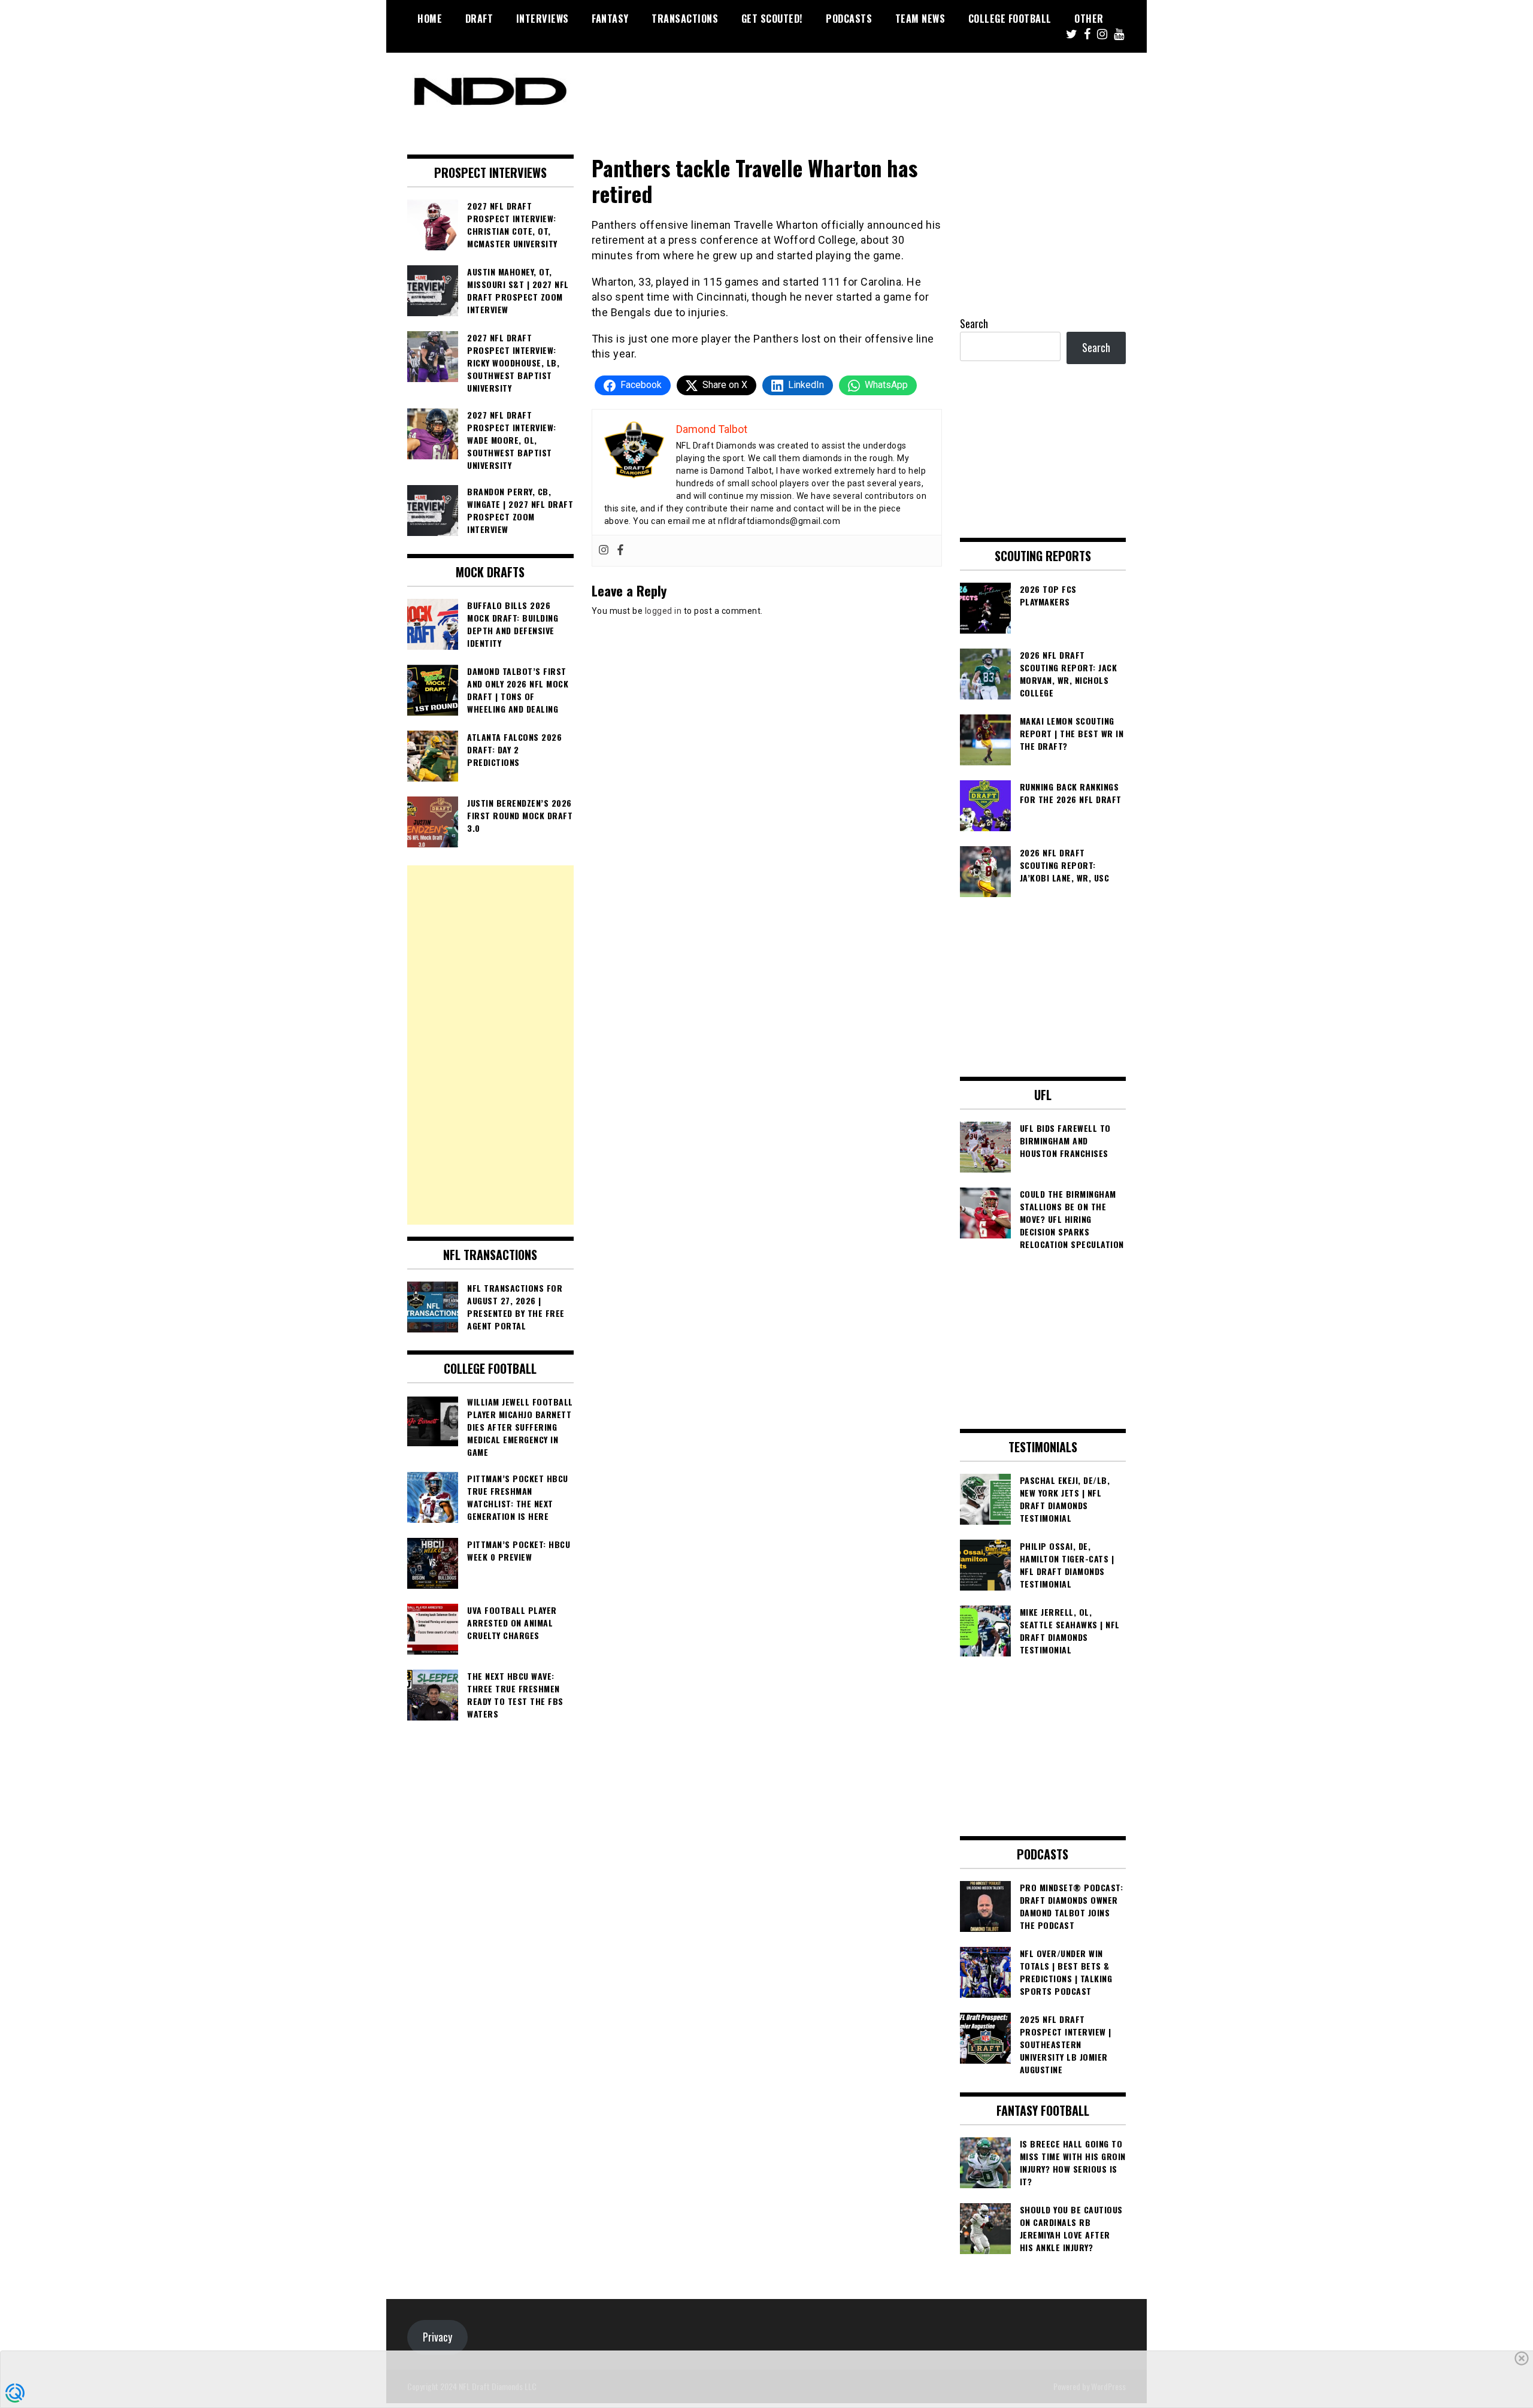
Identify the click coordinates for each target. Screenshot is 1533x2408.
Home (430, 19)
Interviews (543, 19)
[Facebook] (620, 551)
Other (1089, 19)
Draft (479, 19)
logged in (664, 611)
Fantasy (610, 19)
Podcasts (849, 19)
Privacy (437, 2337)
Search (974, 323)
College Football (1010, 19)
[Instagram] (604, 551)
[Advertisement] (490, 1045)
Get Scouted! (772, 19)
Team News (920, 19)
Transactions (685, 19)
